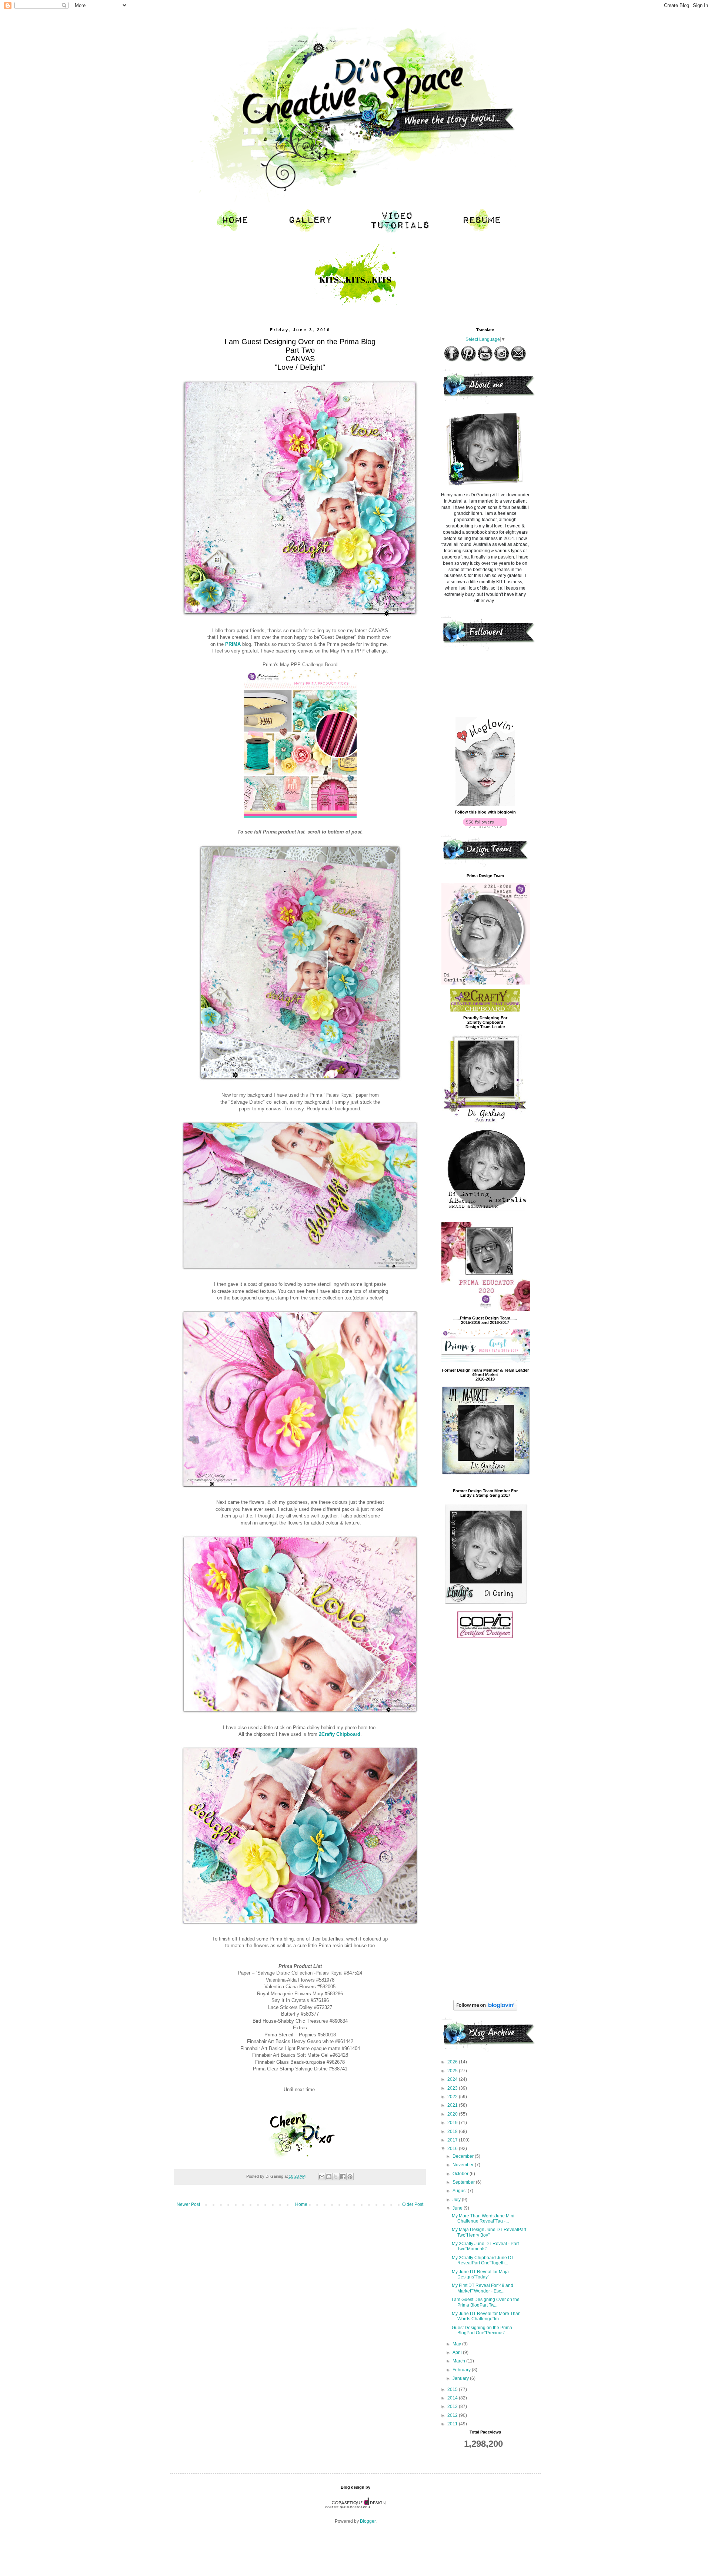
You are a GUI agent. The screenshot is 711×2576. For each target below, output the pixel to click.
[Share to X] (336, 2177)
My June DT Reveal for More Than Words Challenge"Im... (486, 2316)
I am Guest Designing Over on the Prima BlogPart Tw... (486, 2302)
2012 (453, 2415)
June (458, 2208)
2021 (453, 2105)
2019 (453, 2123)
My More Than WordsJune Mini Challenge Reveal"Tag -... (483, 2218)
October (461, 2174)
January (461, 2378)
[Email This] (322, 2177)
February (462, 2370)
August (460, 2191)
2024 (453, 2079)
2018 (453, 2131)
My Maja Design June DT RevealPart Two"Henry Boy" (489, 2232)
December (464, 2156)
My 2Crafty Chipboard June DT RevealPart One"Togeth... (483, 2260)
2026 (453, 2062)
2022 (453, 2097)
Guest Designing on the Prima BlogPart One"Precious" (482, 2330)
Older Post (413, 2204)
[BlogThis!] (329, 2177)
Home (301, 2204)
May (457, 2344)
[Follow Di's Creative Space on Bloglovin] (485, 804)
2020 (453, 2114)
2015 (453, 2389)
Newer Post (188, 2204)
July (457, 2200)
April (458, 2352)
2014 (453, 2398)
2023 (453, 2088)
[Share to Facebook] (343, 2177)
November (464, 2165)
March (459, 2361)
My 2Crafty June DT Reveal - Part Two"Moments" (485, 2246)
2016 (453, 2149)
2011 (453, 2424)
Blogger (368, 2521)
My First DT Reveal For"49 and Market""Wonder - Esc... (483, 2288)
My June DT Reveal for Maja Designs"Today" (480, 2274)
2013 (453, 2406)
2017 (453, 2140)
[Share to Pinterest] (350, 2177)
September (464, 2182)
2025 (453, 2071)
